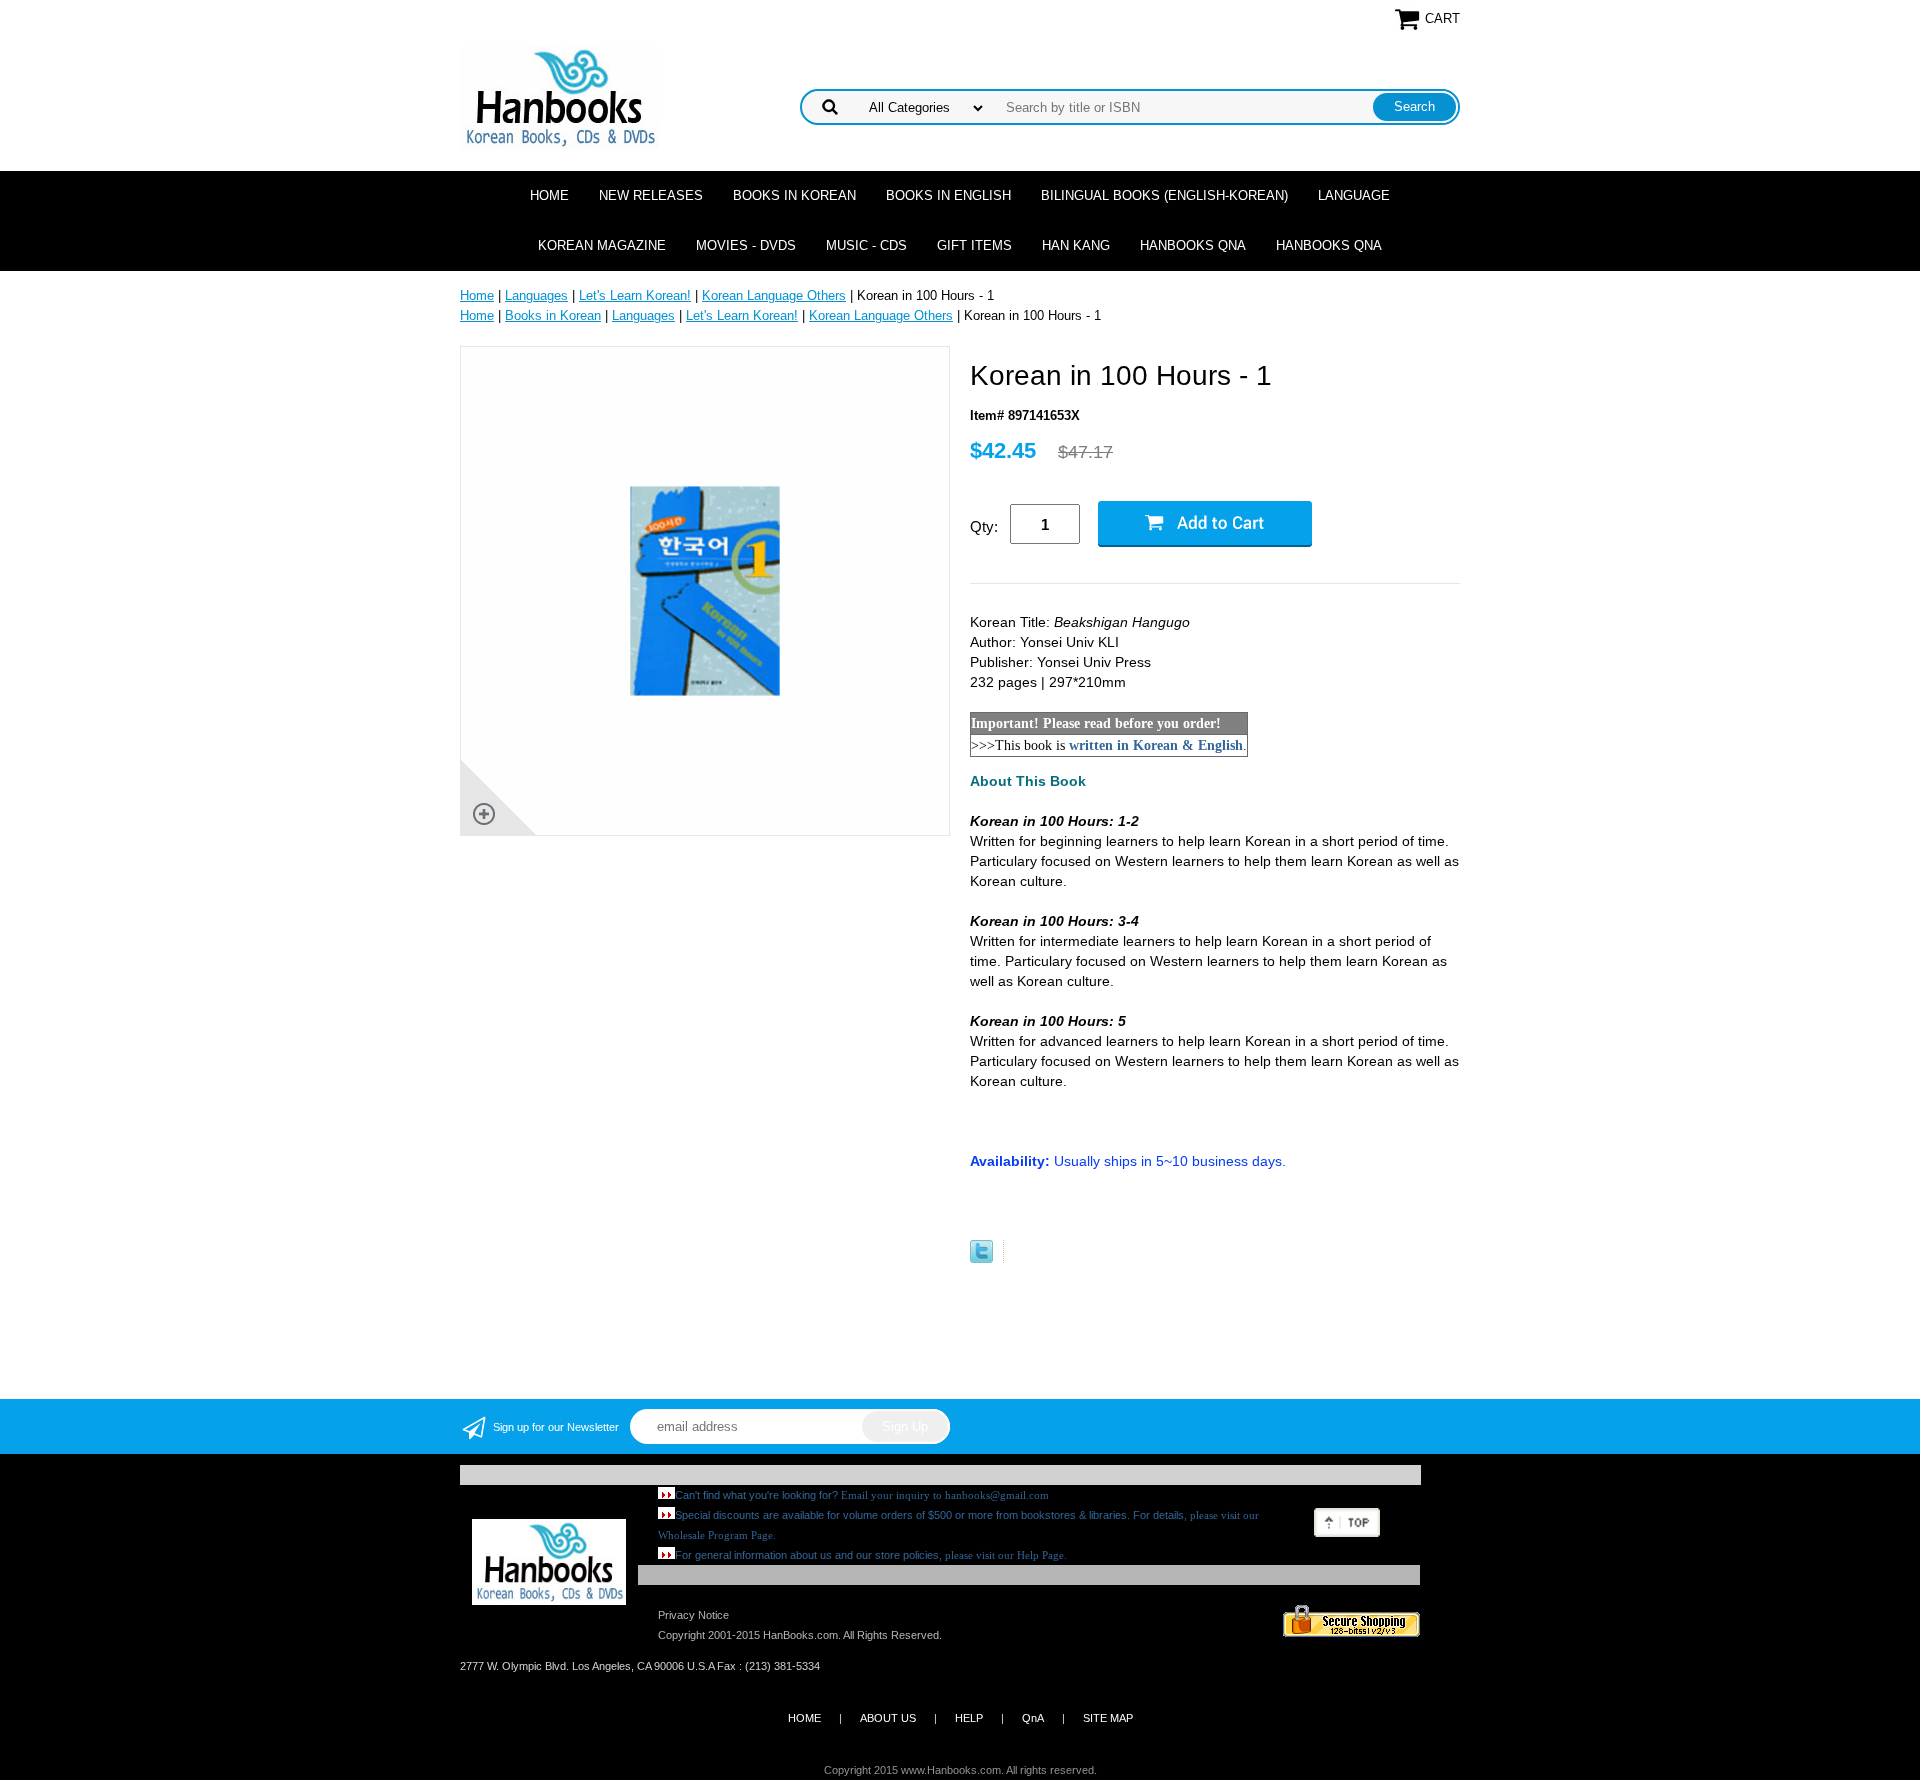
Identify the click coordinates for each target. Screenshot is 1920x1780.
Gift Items (974, 245)
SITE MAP (1108, 1718)
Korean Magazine (602, 245)
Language (1354, 195)
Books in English (948, 195)
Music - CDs (866, 245)
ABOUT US (888, 1718)
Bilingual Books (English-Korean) (1164, 195)
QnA (1033, 1718)
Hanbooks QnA (1193, 245)
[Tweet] (981, 1258)
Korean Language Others (774, 295)
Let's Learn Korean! (635, 295)
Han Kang (1076, 245)
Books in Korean (794, 195)
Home (549, 195)
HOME (804, 1718)
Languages (536, 295)
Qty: (984, 526)
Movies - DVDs (746, 245)
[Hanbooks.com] (559, 96)
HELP (969, 1718)
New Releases (651, 195)
